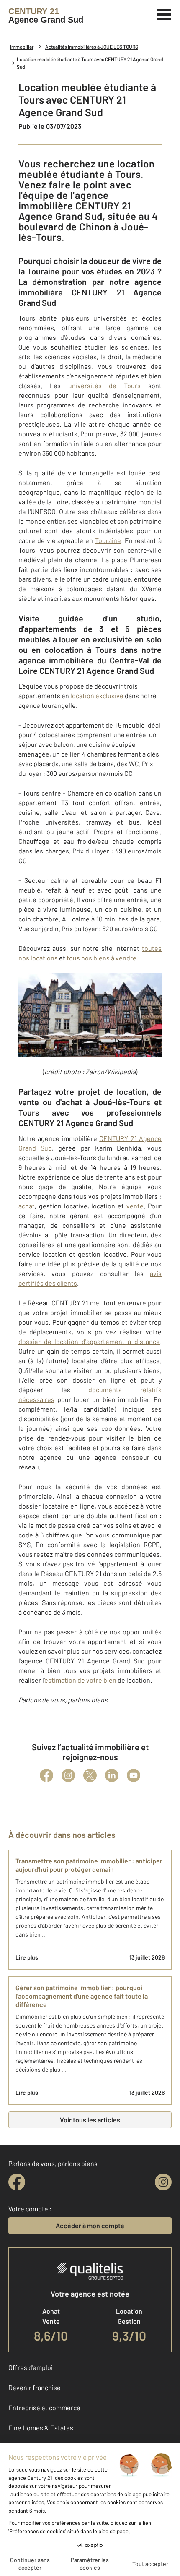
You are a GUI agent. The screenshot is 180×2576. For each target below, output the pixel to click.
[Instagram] (68, 1775)
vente (135, 1206)
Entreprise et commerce (44, 2408)
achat (27, 1206)
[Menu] (164, 13)
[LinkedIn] (112, 1775)
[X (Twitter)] (90, 1775)
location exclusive (97, 696)
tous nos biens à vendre (102, 958)
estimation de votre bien (80, 1680)
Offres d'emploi (31, 2367)
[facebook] (17, 2182)
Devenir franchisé (35, 2387)
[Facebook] (46, 1775)
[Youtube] (134, 1775)
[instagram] (163, 2182)
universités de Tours (105, 385)
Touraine (108, 540)
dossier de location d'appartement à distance (89, 1341)
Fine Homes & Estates (41, 2428)
